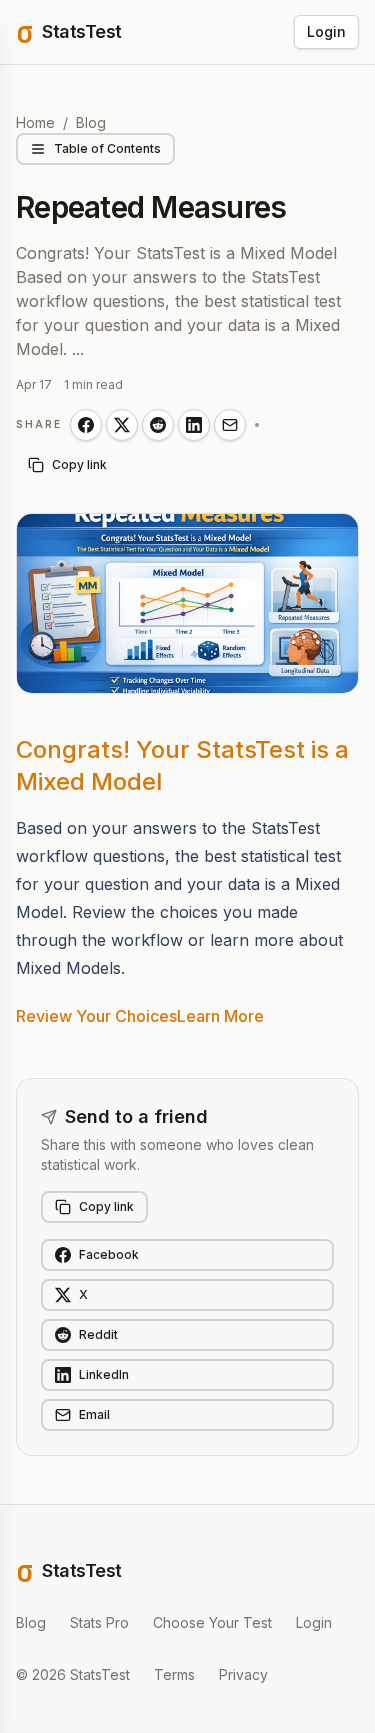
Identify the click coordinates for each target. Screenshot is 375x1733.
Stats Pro (99, 1622)
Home (35, 122)
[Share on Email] (230, 425)
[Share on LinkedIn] (194, 425)
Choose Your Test (212, 1622)
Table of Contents (107, 148)
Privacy (243, 1674)
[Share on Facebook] (86, 425)
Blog (91, 122)
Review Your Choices (96, 1016)
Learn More (220, 1016)
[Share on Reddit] (158, 425)
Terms (174, 1674)
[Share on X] (122, 425)
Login (326, 31)
